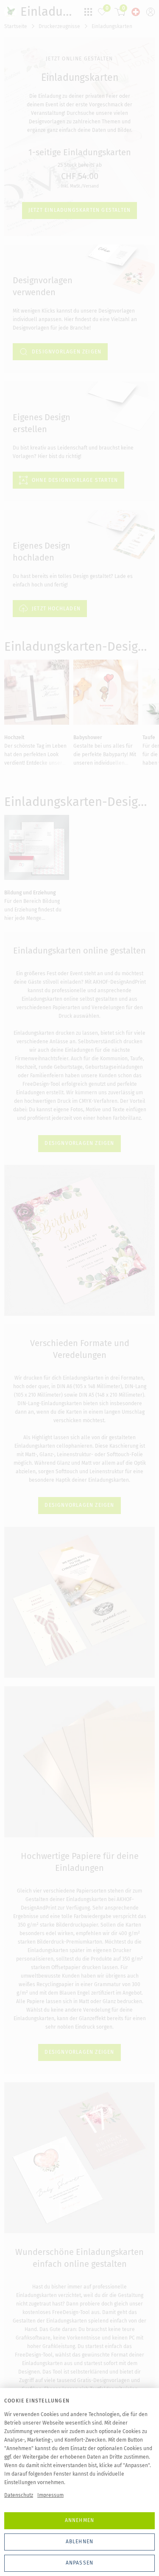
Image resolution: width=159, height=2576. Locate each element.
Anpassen (80, 2563)
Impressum (50, 2495)
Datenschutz (19, 2495)
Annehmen (80, 2520)
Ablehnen (80, 2542)
